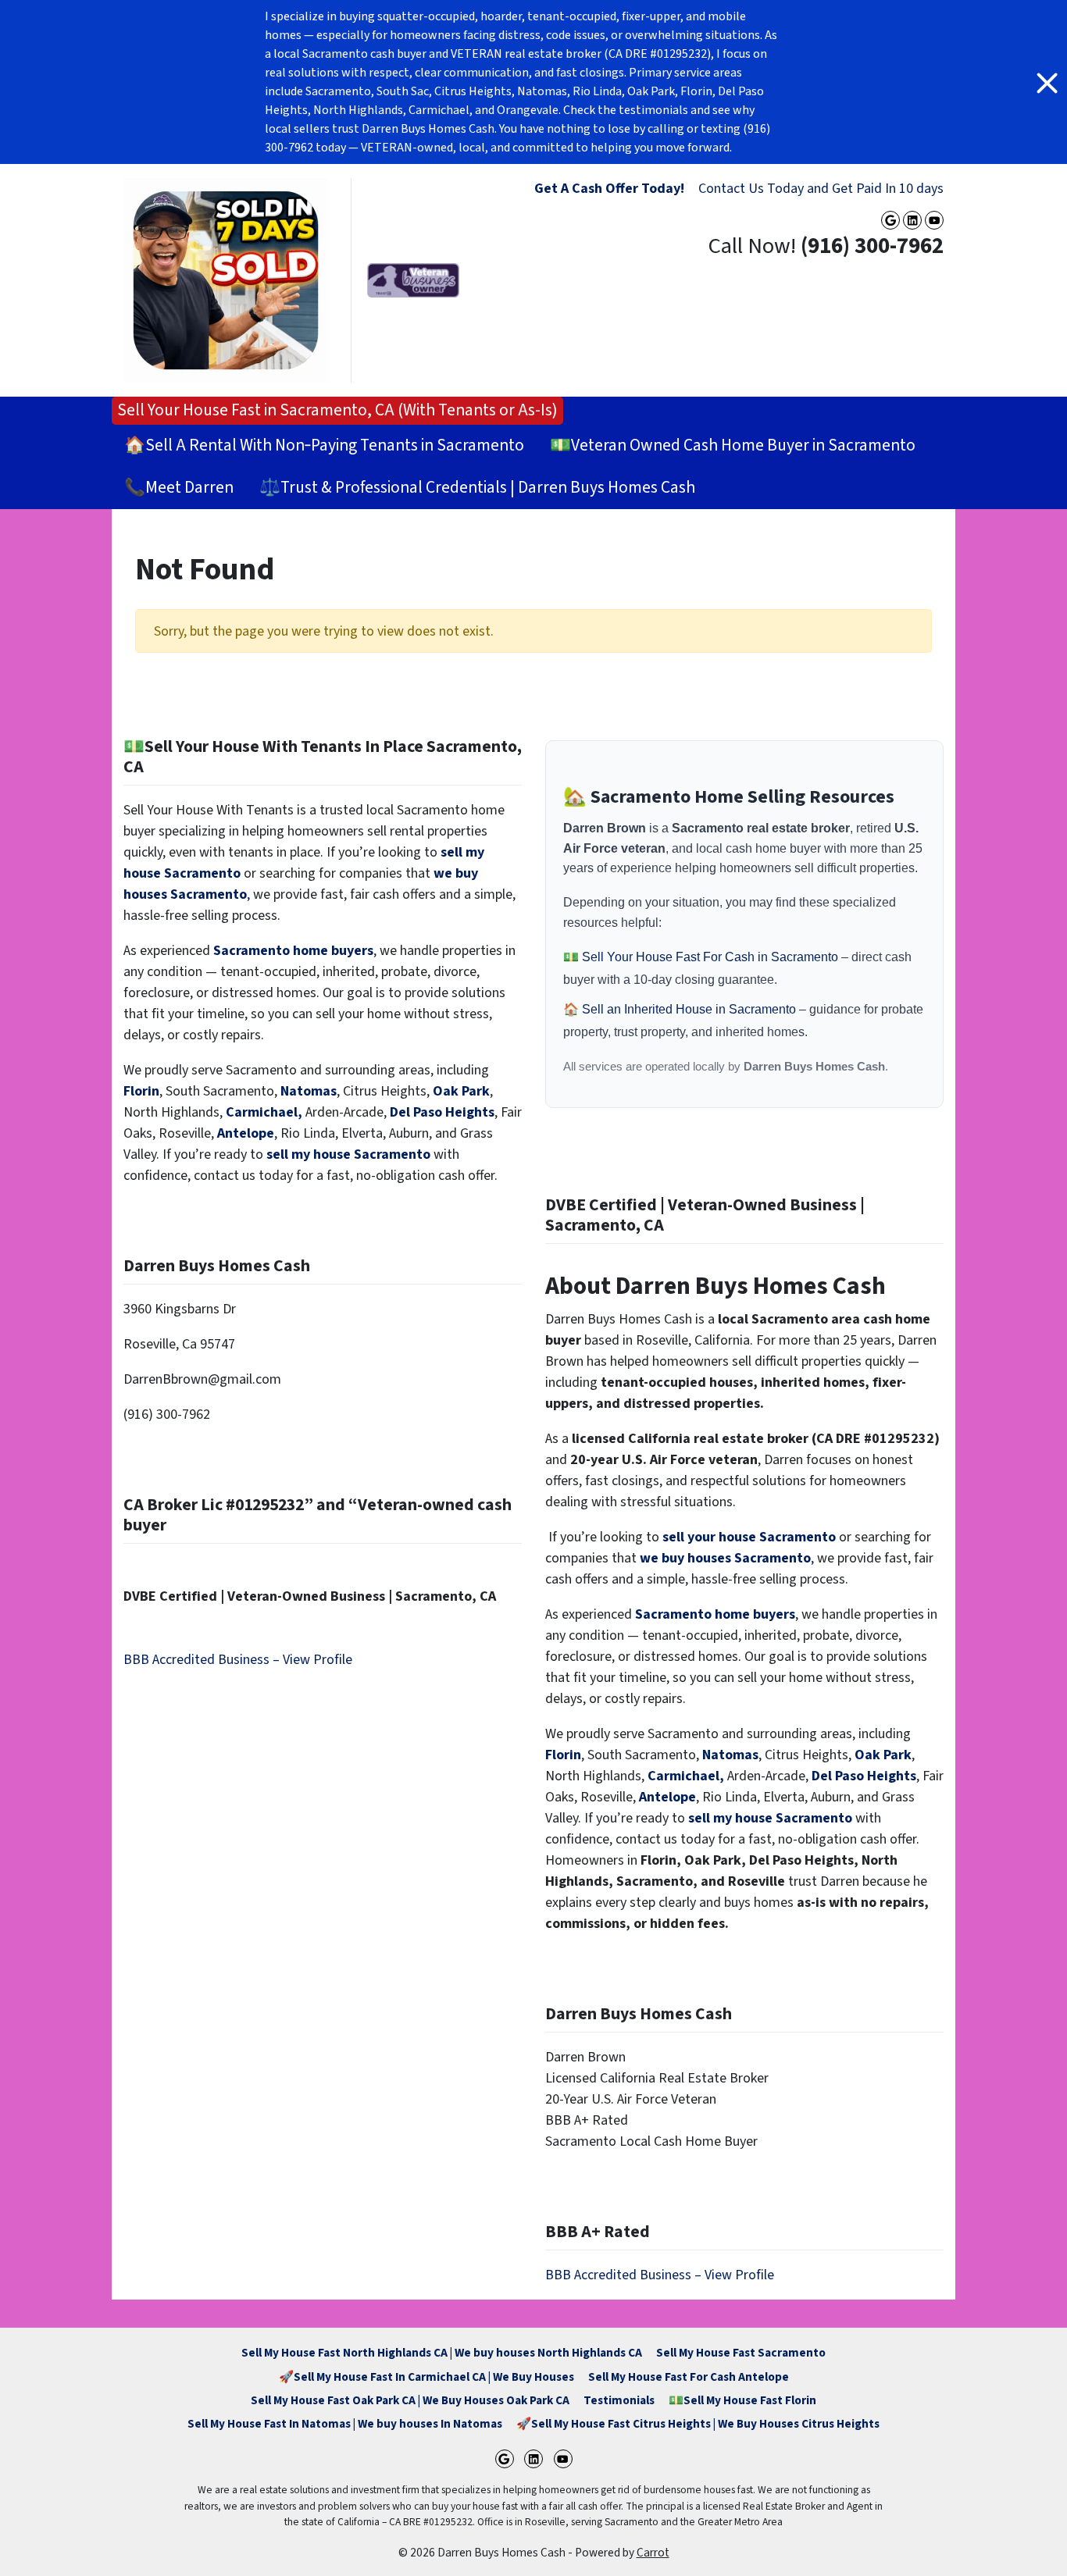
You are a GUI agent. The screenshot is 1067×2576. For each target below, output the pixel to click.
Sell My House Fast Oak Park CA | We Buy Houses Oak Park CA (410, 2400)
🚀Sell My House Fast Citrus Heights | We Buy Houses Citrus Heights (698, 2424)
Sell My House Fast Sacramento (741, 2353)
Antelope (246, 1133)
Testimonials (619, 2400)
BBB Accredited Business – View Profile (238, 1660)
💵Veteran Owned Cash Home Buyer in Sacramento (733, 445)
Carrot (653, 2553)
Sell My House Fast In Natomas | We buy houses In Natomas (345, 2424)
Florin (141, 1091)
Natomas (309, 1091)
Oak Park (461, 1091)
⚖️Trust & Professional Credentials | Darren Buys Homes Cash (477, 488)
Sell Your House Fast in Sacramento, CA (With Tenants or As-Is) (337, 410)
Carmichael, (264, 1112)
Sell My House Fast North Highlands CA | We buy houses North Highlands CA (442, 2353)
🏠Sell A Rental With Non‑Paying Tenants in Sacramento (324, 445)
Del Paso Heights (442, 1112)
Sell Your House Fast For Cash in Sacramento (712, 957)
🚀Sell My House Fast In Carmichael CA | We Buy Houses (426, 2377)
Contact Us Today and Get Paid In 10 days (821, 189)
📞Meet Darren (179, 488)
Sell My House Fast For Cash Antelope (689, 2377)
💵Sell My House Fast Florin (742, 2400)
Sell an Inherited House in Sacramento (691, 1009)
